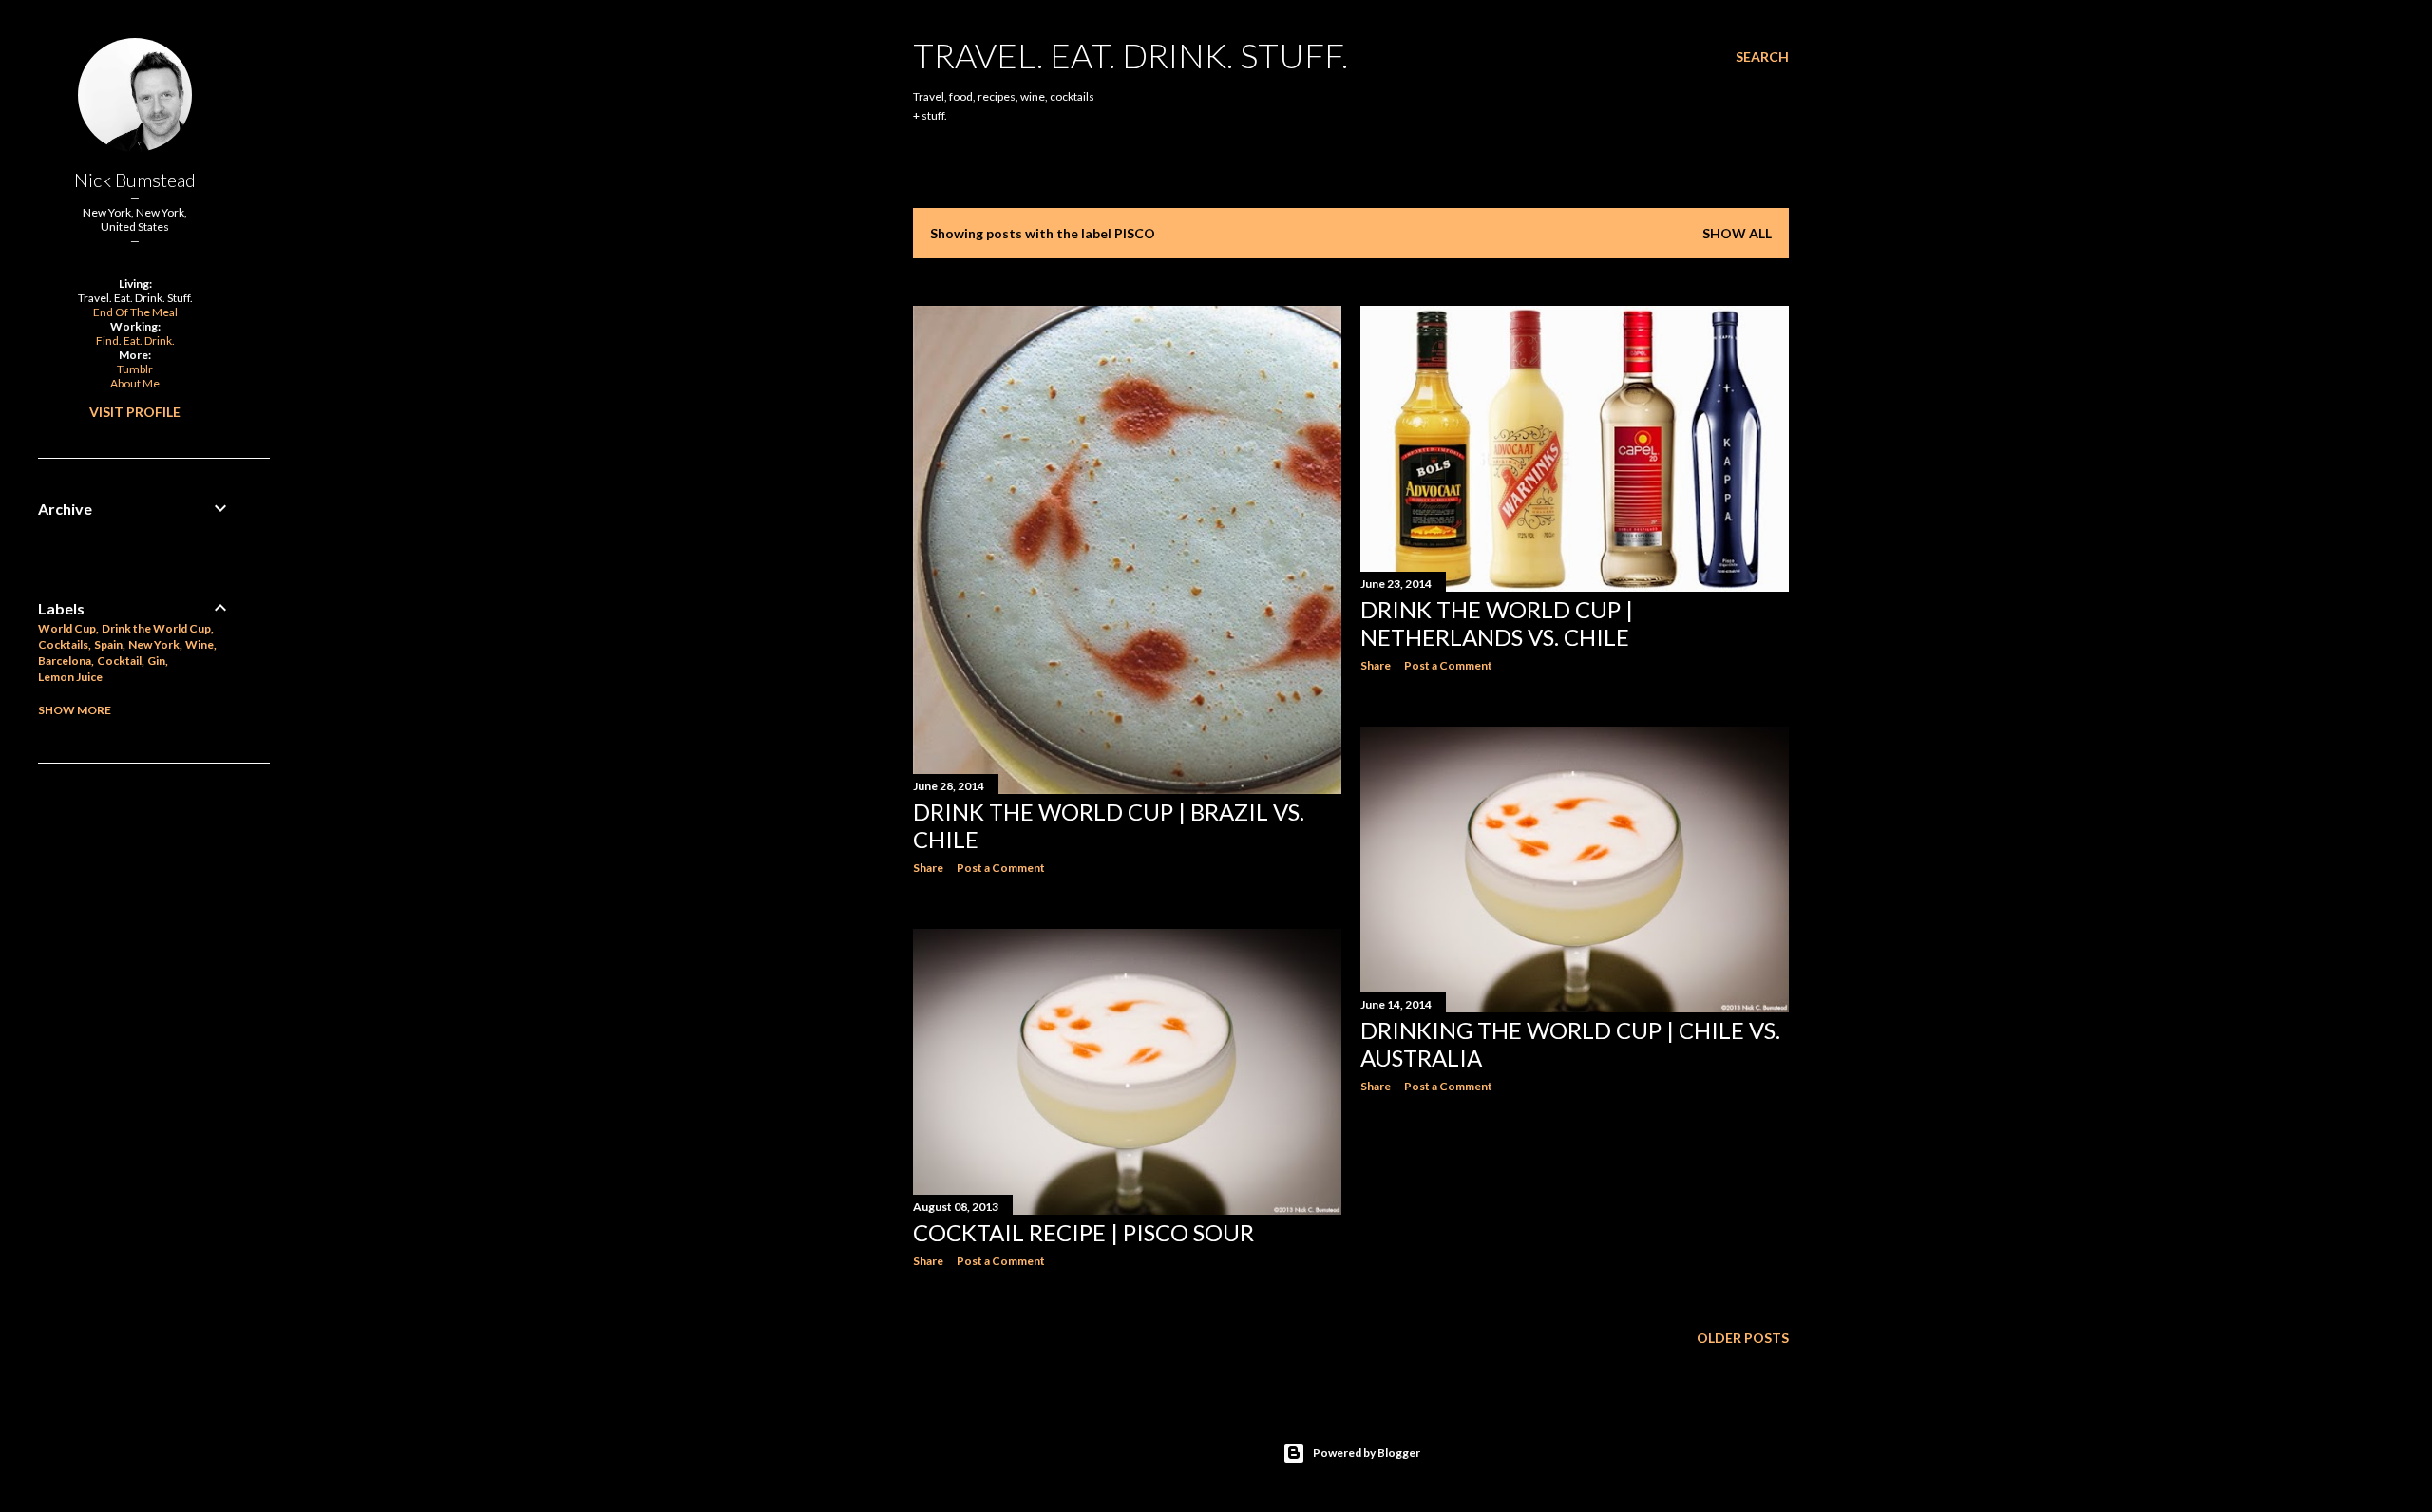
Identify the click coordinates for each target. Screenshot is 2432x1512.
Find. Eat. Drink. (135, 340)
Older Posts (1743, 1338)
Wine (199, 644)
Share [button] (928, 868)
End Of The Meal (135, 312)
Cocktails (63, 644)
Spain (108, 644)
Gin (156, 661)
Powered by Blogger (1367, 1453)
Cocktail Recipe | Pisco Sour (1083, 1232)
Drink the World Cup (156, 628)
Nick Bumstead (135, 180)
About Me (135, 383)
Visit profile (135, 412)
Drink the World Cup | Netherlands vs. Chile (1497, 623)
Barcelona (65, 661)
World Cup (67, 628)
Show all (1737, 233)
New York (154, 644)
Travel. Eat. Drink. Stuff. (1130, 55)
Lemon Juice (70, 677)
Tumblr (135, 369)
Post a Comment (1001, 868)
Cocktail (119, 661)
